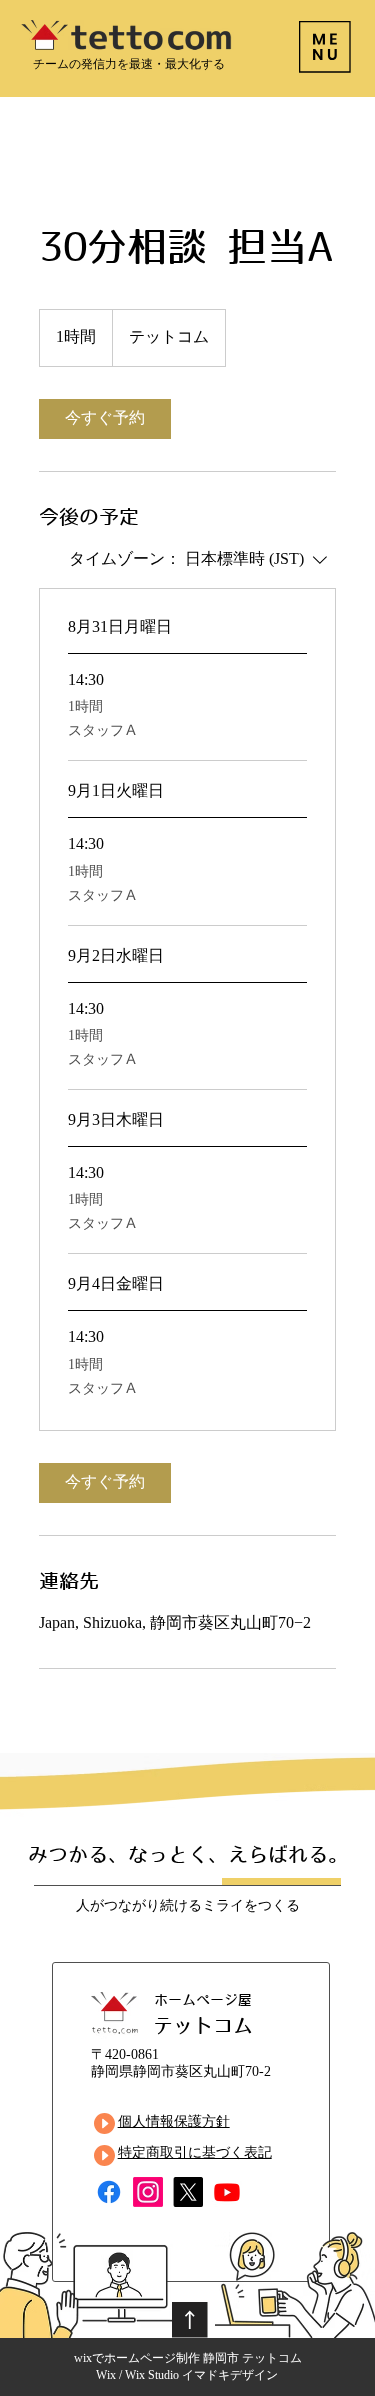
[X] (188, 2192)
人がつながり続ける (139, 1906)
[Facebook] (109, 2192)
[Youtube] (227, 2192)
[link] (105, 419)
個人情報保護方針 (174, 2122)
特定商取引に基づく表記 (195, 2153)
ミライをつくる (251, 1906)
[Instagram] (148, 2192)
